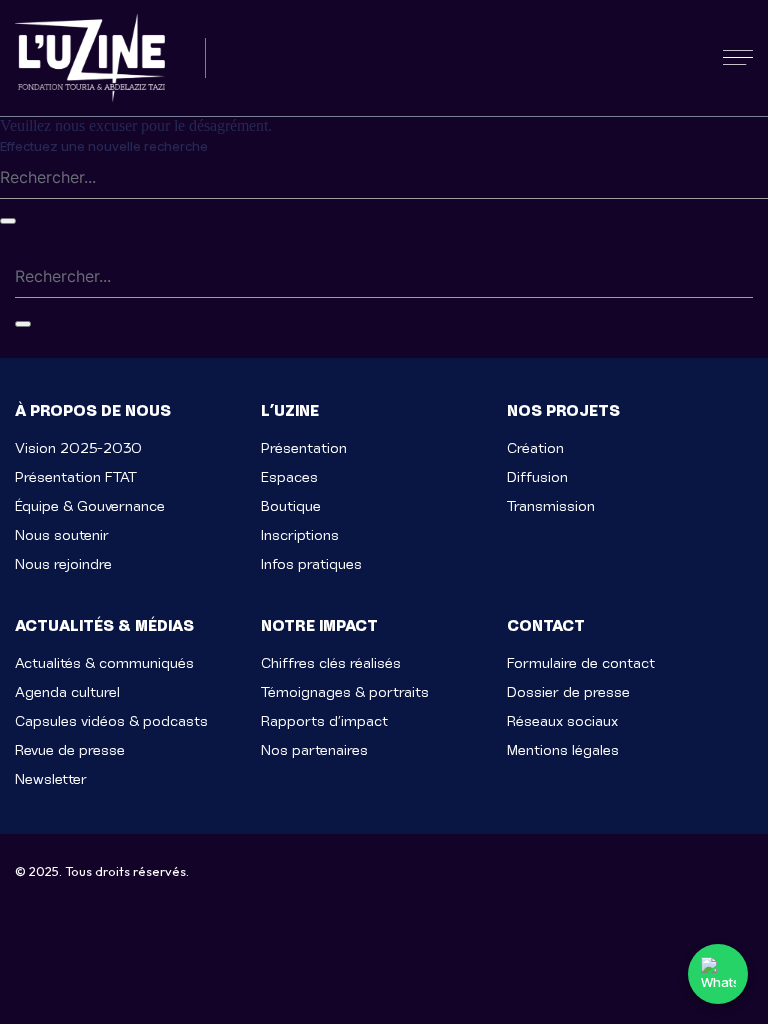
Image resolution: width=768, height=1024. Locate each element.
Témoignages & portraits (345, 692)
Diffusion (537, 477)
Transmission (551, 506)
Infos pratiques (311, 564)
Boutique (291, 506)
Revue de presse (70, 750)
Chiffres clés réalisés (331, 663)
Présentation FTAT (76, 477)
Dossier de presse (568, 692)
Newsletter (51, 779)
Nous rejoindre (63, 564)
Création (535, 448)
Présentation (304, 448)
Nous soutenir (62, 535)
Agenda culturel (67, 692)
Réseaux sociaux (562, 721)
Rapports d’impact (324, 721)
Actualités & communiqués (104, 663)
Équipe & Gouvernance (90, 506)
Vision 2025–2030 (78, 448)
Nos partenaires (314, 750)
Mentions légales (563, 750)
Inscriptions (300, 535)
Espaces (289, 477)
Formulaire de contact (581, 663)
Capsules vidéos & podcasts (111, 721)
